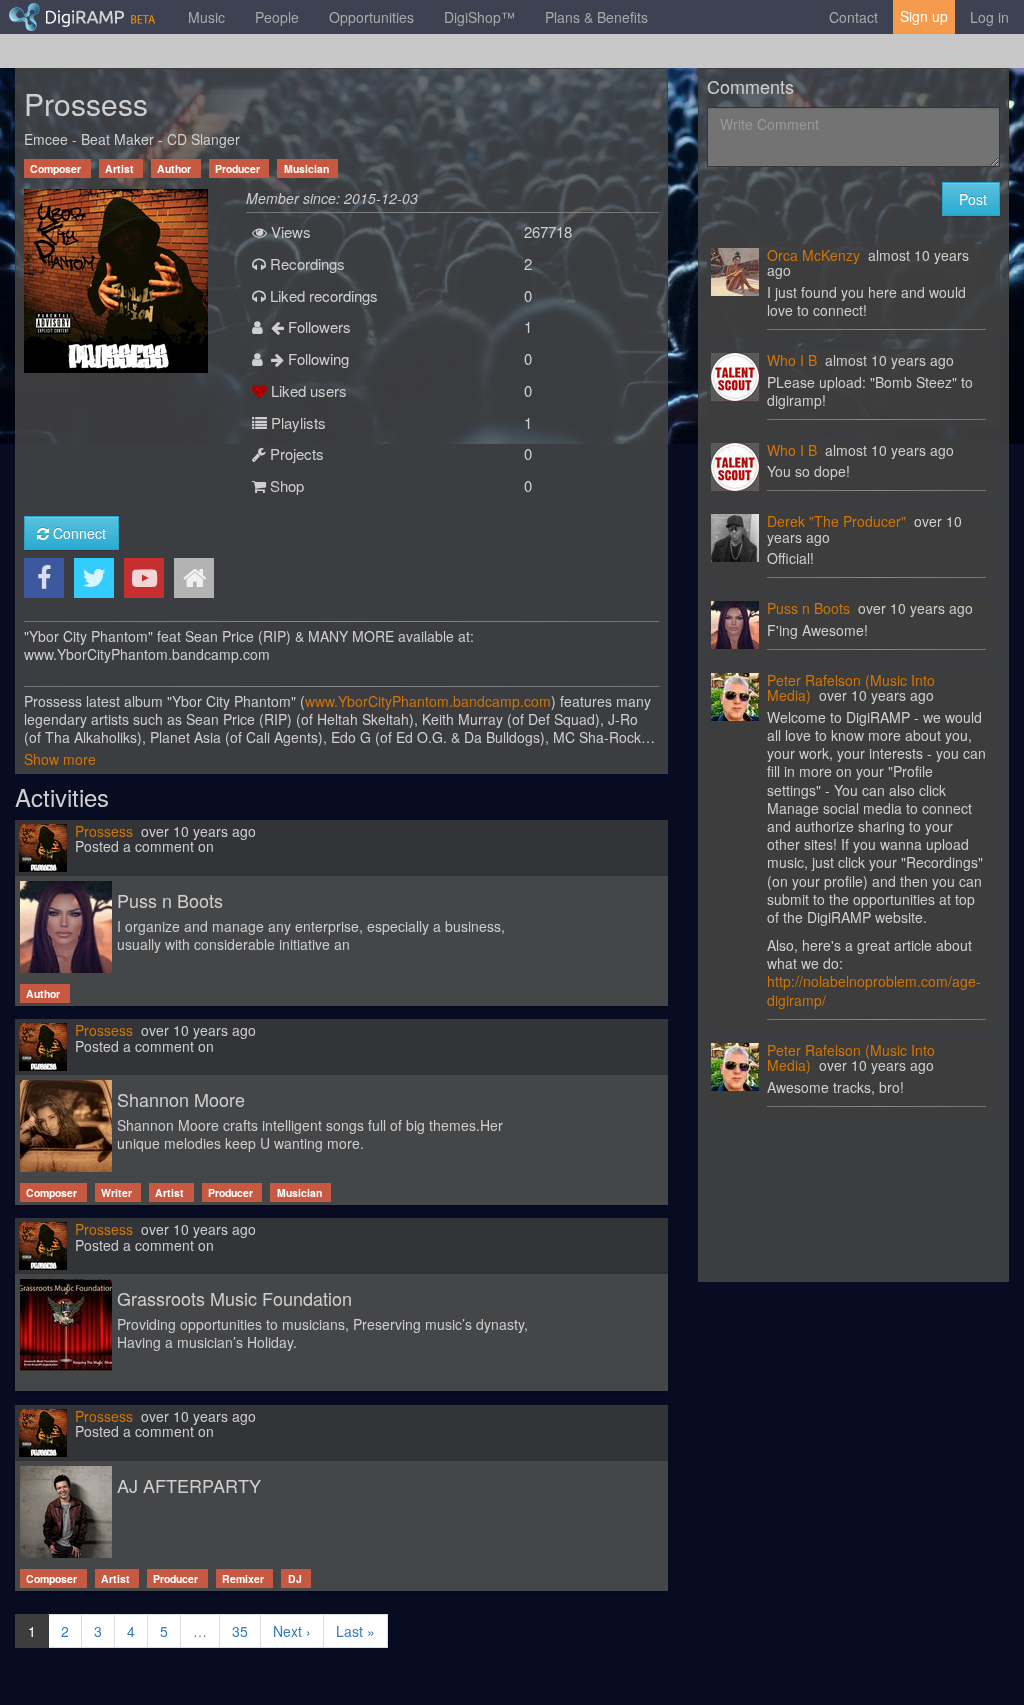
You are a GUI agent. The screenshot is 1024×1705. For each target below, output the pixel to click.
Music (206, 17)
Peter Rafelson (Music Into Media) (851, 687)
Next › (292, 1631)
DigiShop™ (479, 17)
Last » (355, 1631)
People (277, 17)
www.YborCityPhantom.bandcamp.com (428, 701)
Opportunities (371, 17)
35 (240, 1631)
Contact (853, 17)
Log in (989, 17)
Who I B (792, 360)
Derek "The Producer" (836, 521)
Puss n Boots (808, 608)
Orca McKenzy (813, 255)
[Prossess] (116, 279)
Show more (60, 759)
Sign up (924, 16)
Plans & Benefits (596, 17)
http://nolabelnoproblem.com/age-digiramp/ (874, 990)
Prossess (104, 831)
